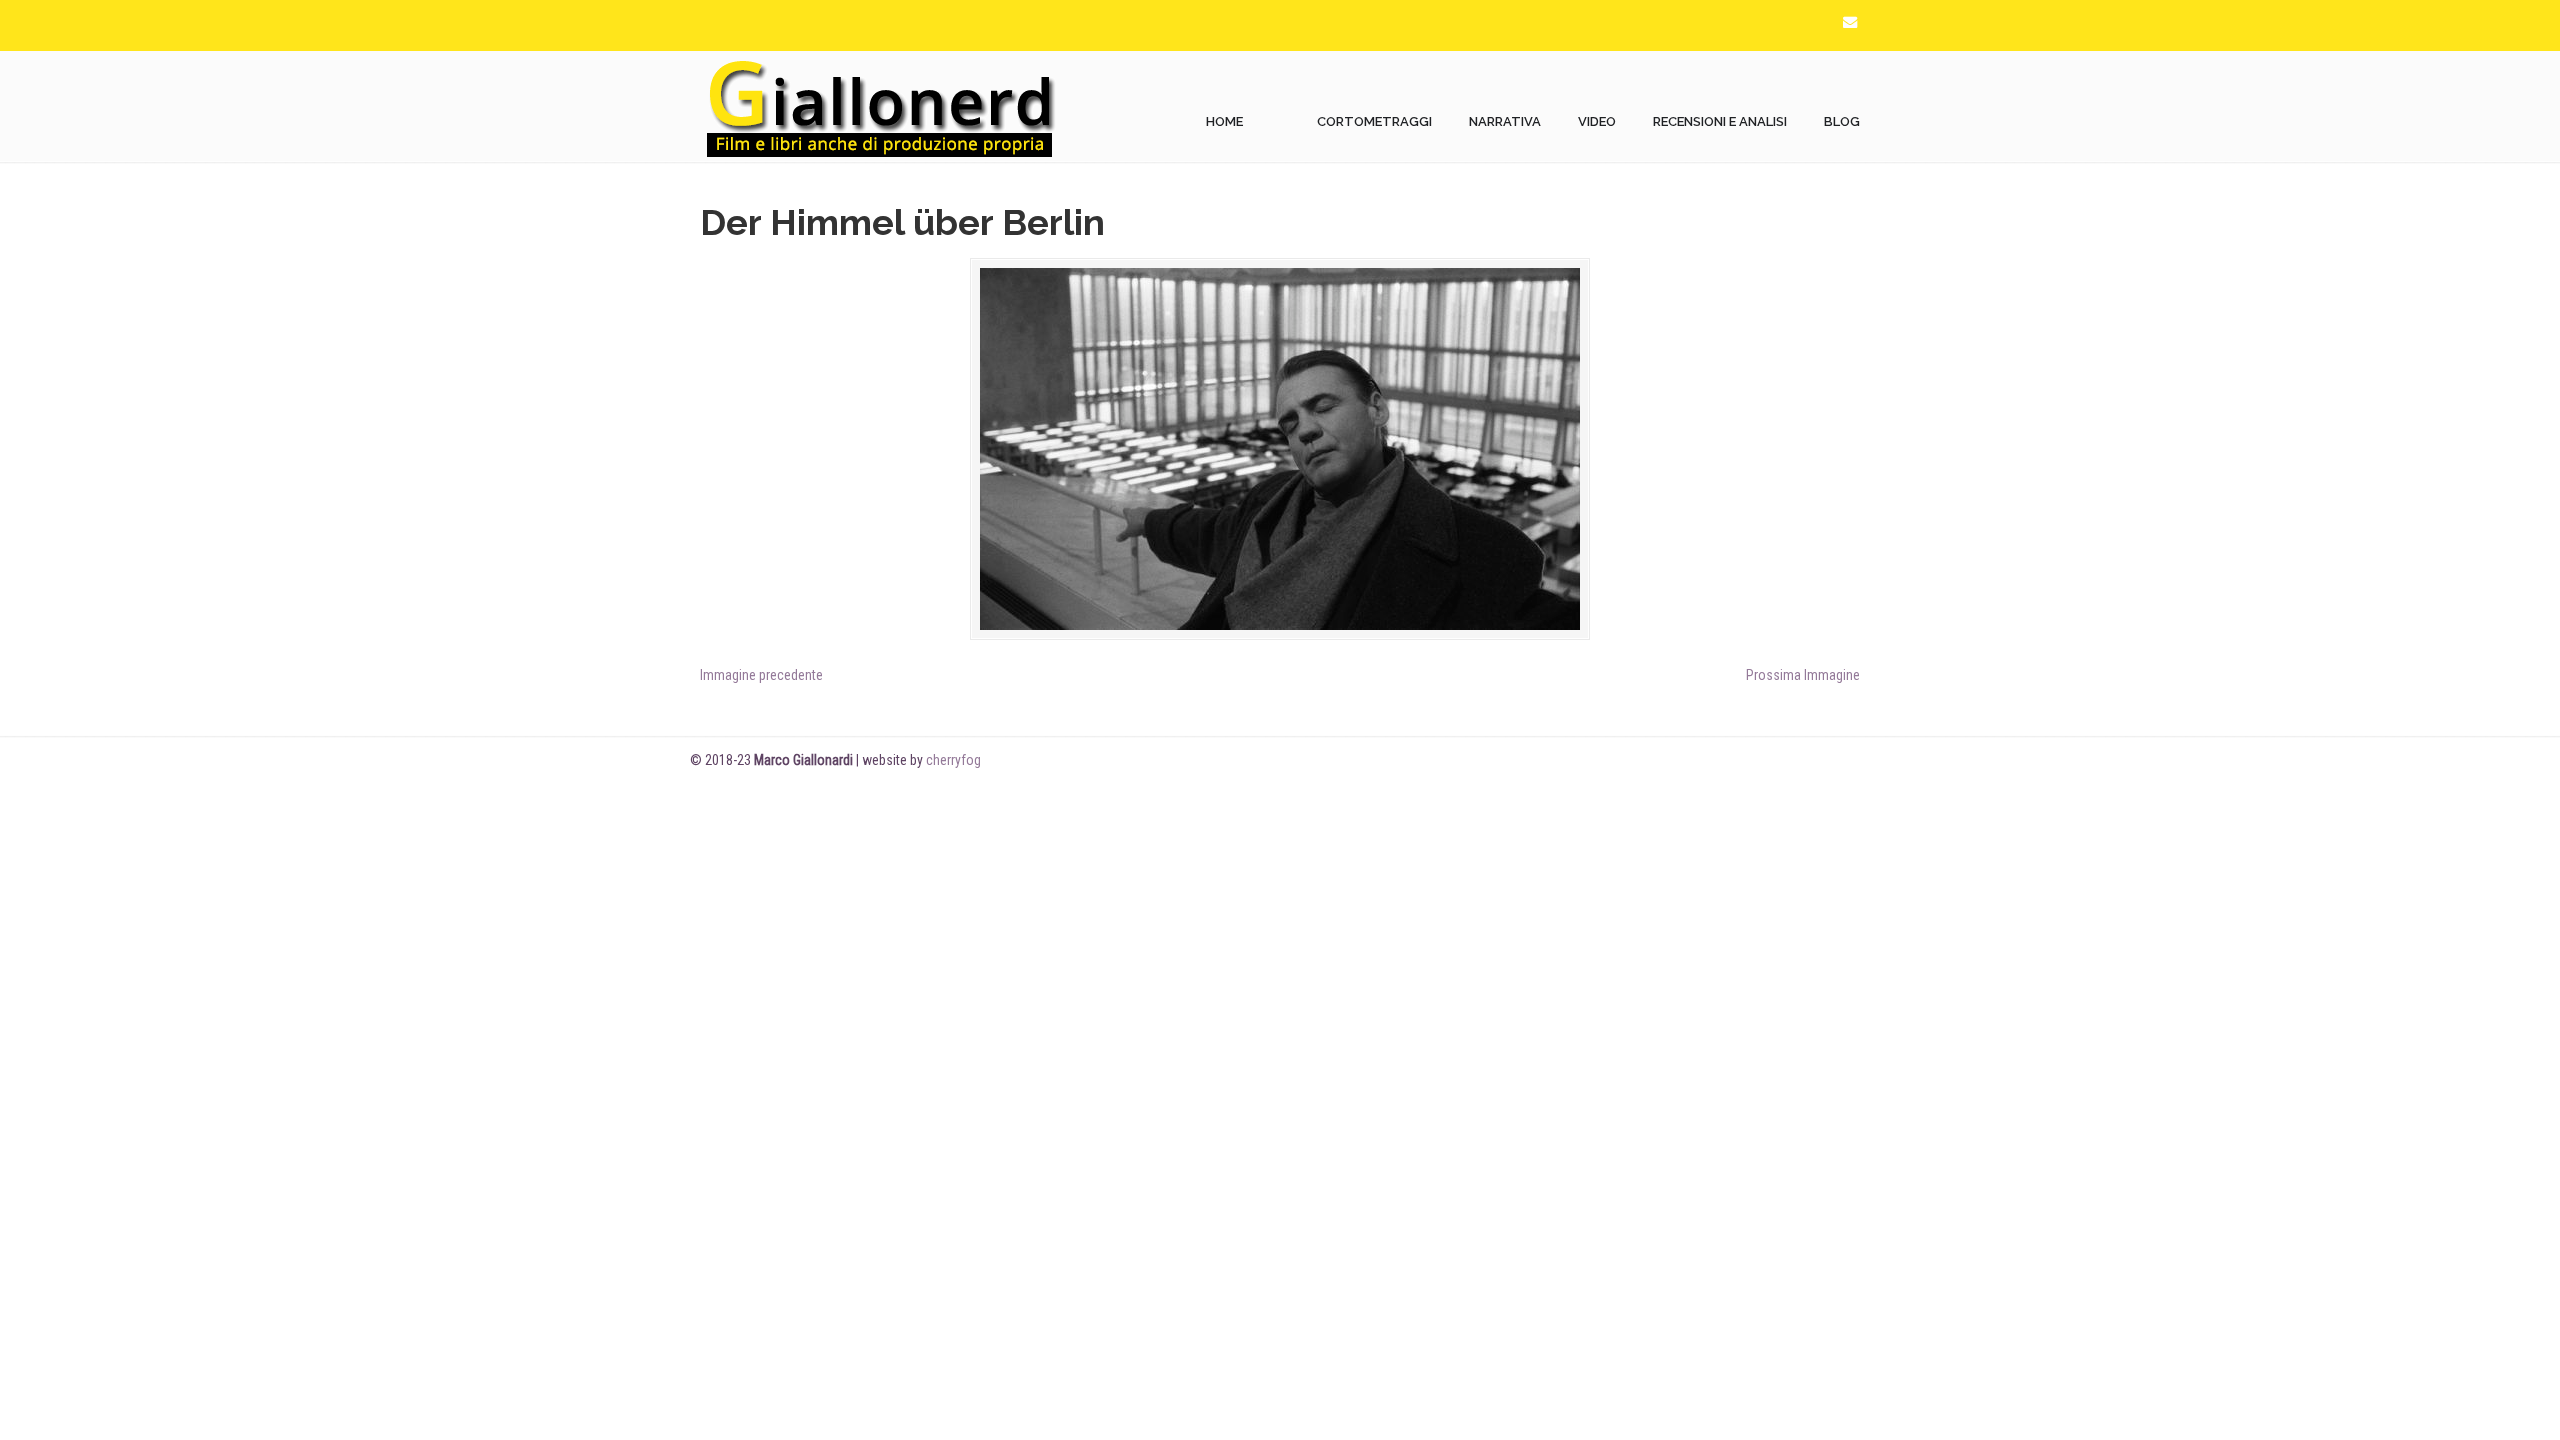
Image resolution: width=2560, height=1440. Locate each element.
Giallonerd (880, 107)
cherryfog (953, 760)
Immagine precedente (761, 675)
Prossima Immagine (1803, 675)
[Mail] (1850, 22)
